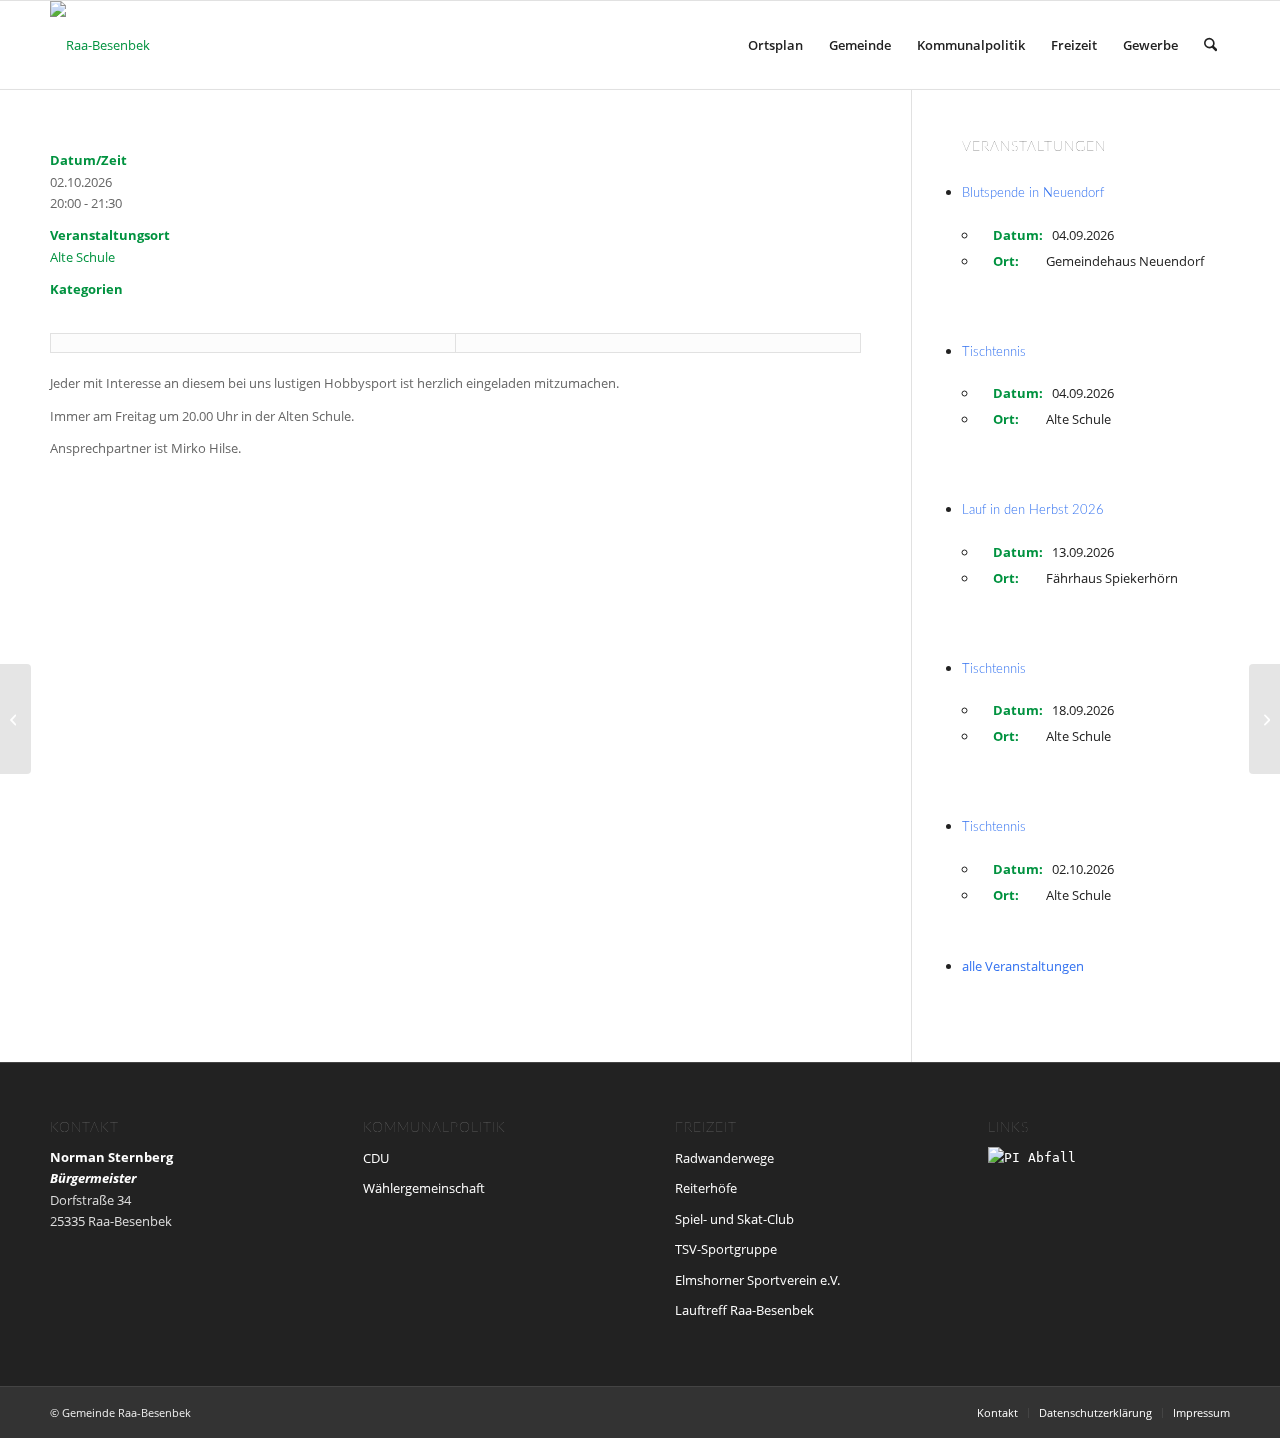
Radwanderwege (724, 1158)
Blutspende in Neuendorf (1033, 193)
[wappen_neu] (100, 45)
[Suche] (1210, 45)
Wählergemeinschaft (424, 1188)
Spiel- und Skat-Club (734, 1219)
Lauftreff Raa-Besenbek (744, 1310)
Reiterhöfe (706, 1188)
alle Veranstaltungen (1023, 966)
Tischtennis (994, 352)
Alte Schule (82, 257)
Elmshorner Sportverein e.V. (757, 1280)
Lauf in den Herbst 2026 (1033, 510)
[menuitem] (775, 45)
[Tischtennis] (15, 719)
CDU (376, 1158)
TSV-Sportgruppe (726, 1249)
